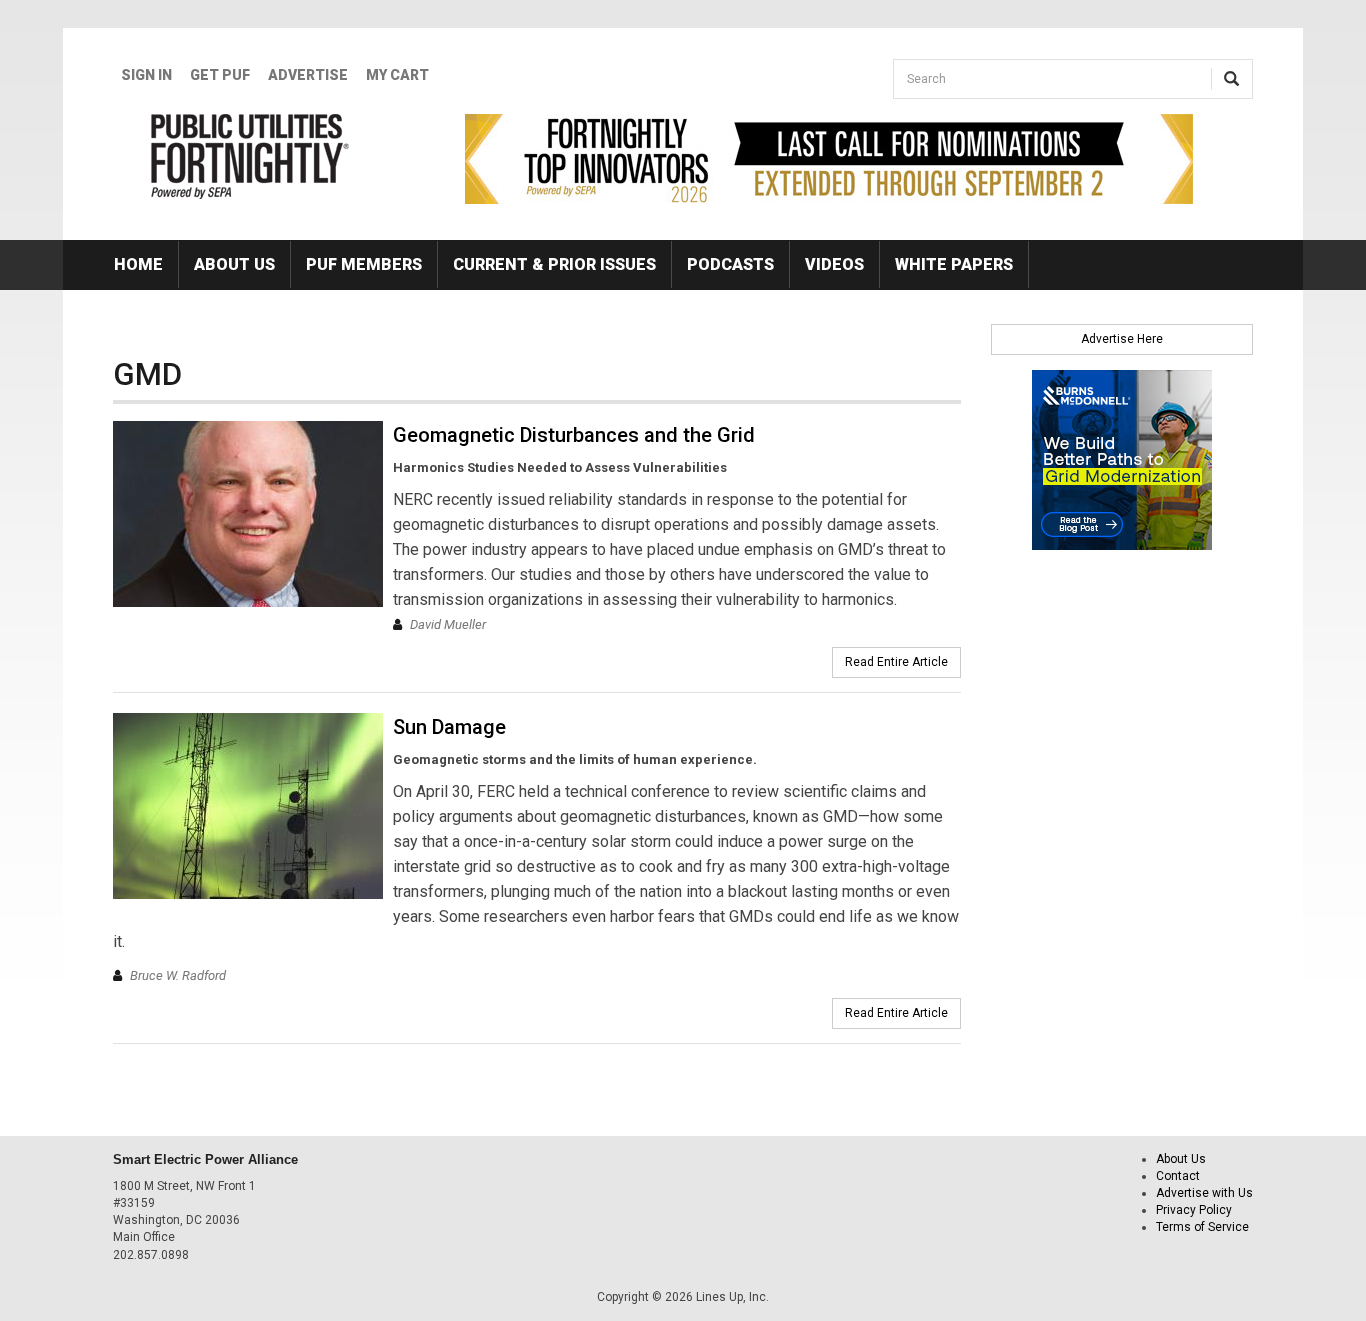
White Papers (954, 264)
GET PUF (220, 75)
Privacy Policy (1194, 1210)
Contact (1178, 1176)
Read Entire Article (896, 662)
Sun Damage (449, 727)
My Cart (397, 75)
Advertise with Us (1204, 1193)
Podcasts (730, 264)
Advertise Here (1122, 339)
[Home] (250, 156)
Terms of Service (1202, 1227)
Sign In (146, 75)
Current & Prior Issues (554, 264)
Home (138, 264)
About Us (234, 264)
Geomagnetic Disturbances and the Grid (574, 435)
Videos (834, 264)
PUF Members (364, 264)
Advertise (308, 75)
